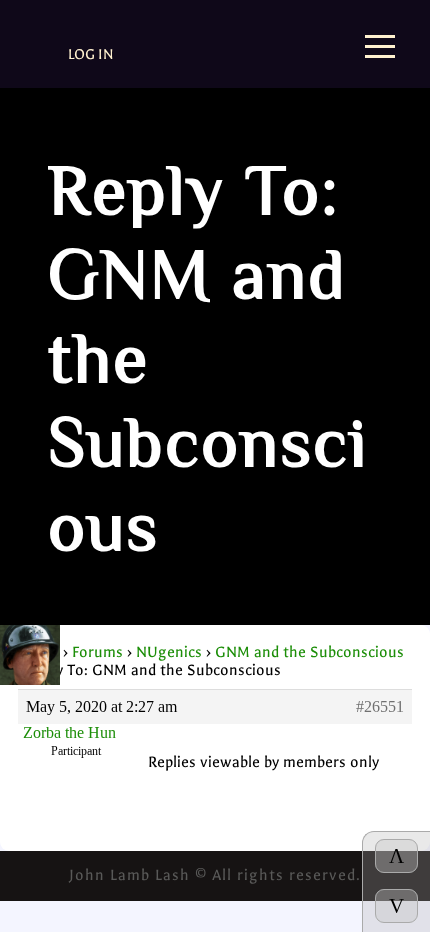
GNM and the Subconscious (309, 652)
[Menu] (380, 48)
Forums (97, 652)
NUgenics (169, 652)
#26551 (380, 706)
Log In (91, 54)
